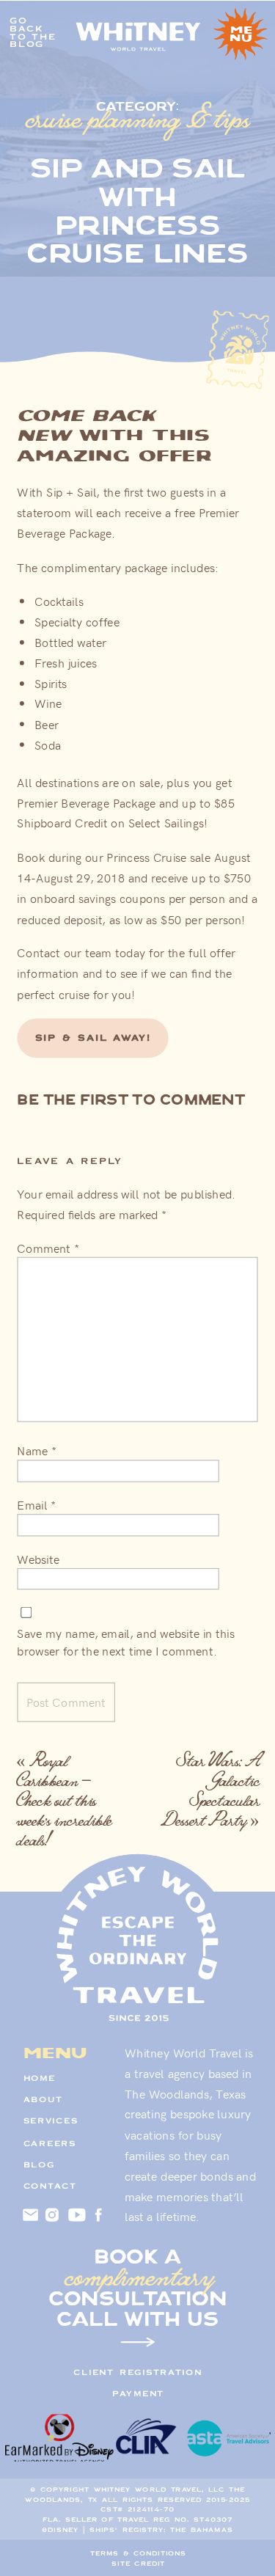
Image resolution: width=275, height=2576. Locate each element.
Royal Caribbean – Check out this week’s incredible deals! (64, 1800)
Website (38, 1559)
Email (36, 1504)
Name (37, 1450)
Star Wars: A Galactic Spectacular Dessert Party (210, 1790)
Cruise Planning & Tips (138, 118)
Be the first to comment (131, 1100)
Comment (48, 1248)
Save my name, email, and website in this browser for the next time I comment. (125, 1642)
